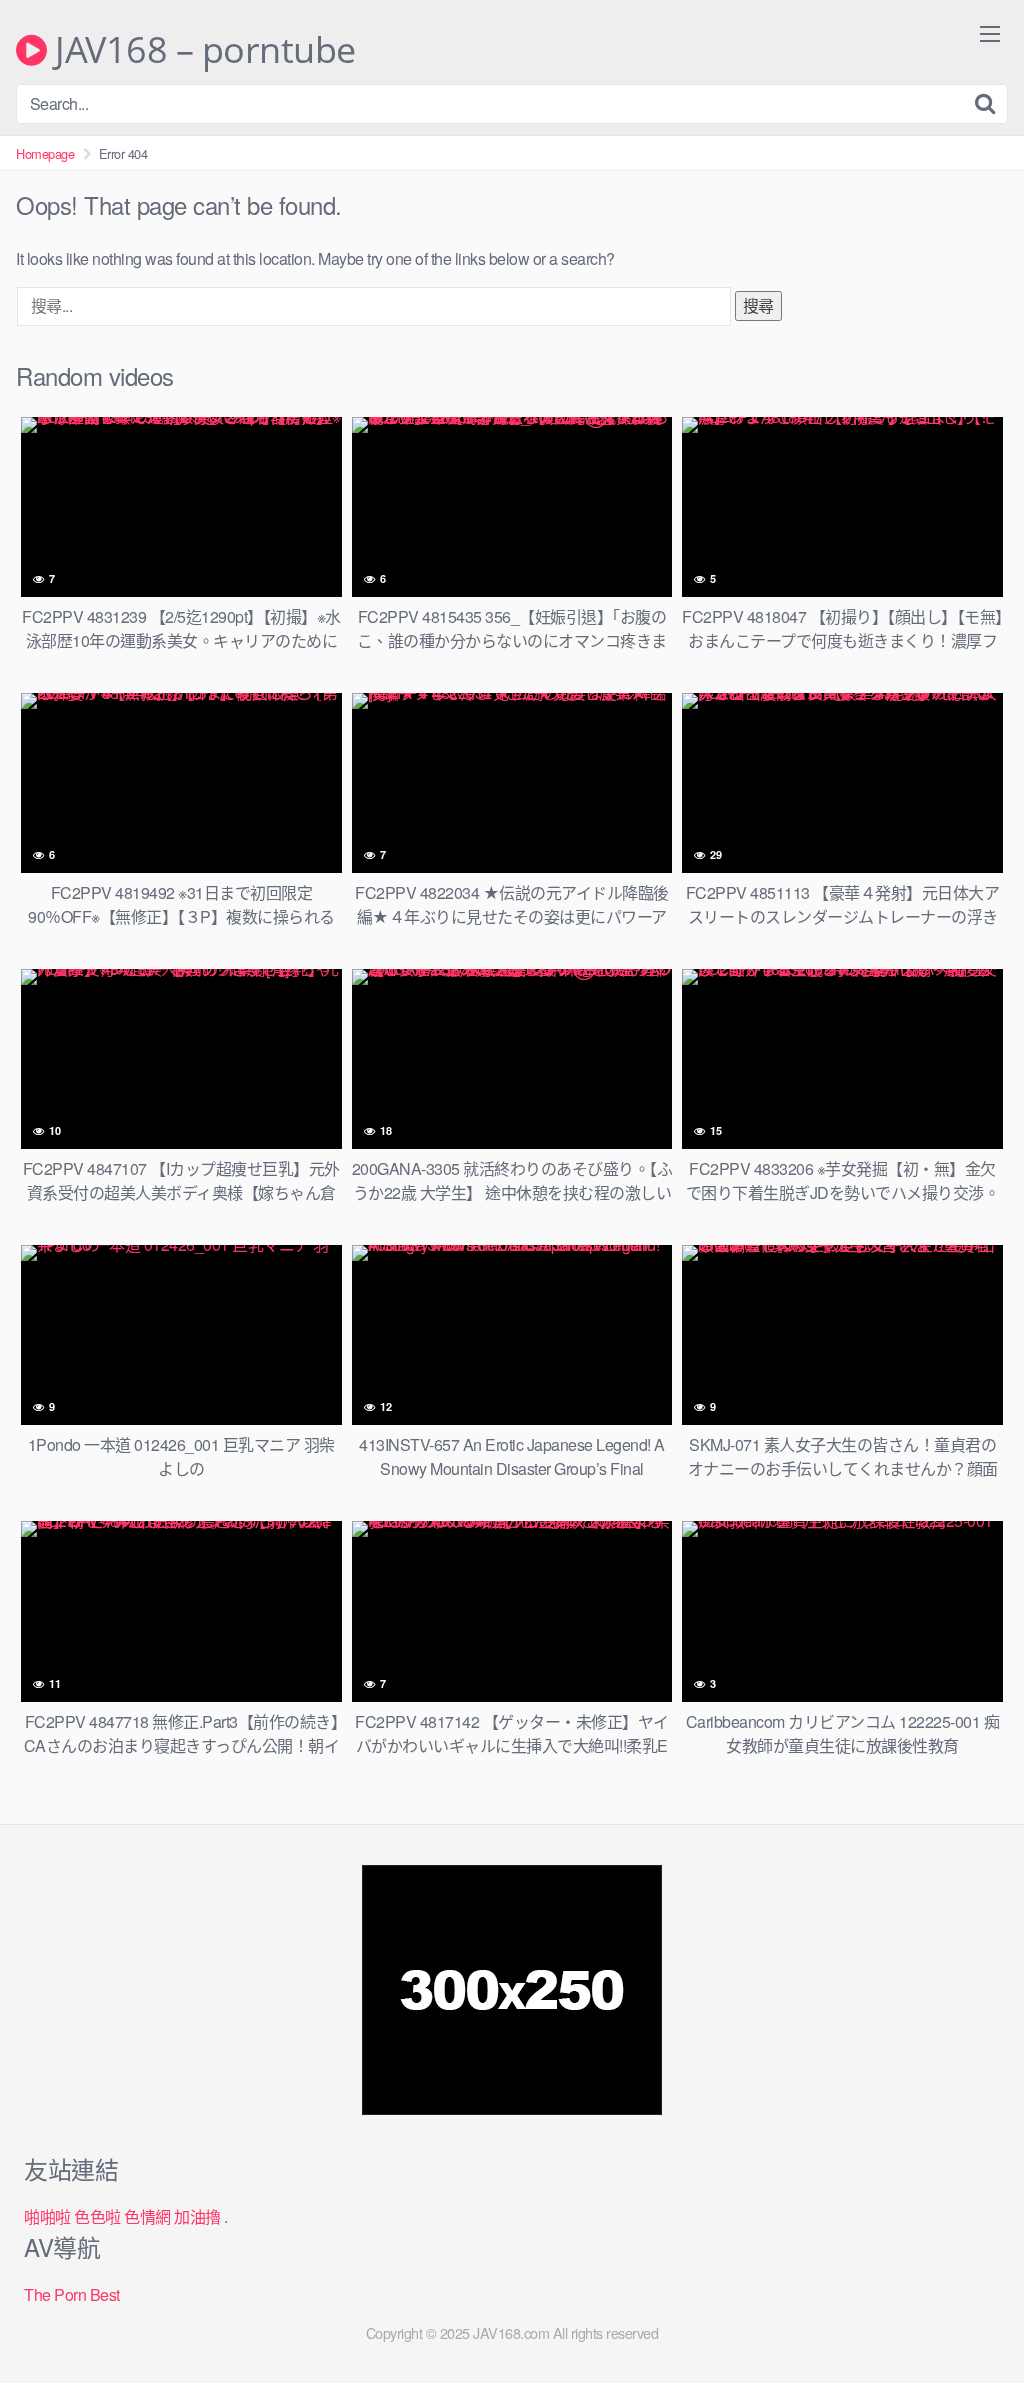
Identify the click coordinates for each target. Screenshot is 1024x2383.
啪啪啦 (47, 2216)
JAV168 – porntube (201, 50)
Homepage (45, 153)
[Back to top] (969, 2319)
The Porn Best (72, 2294)
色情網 (147, 2216)
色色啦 (97, 2216)
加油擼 (197, 2216)
